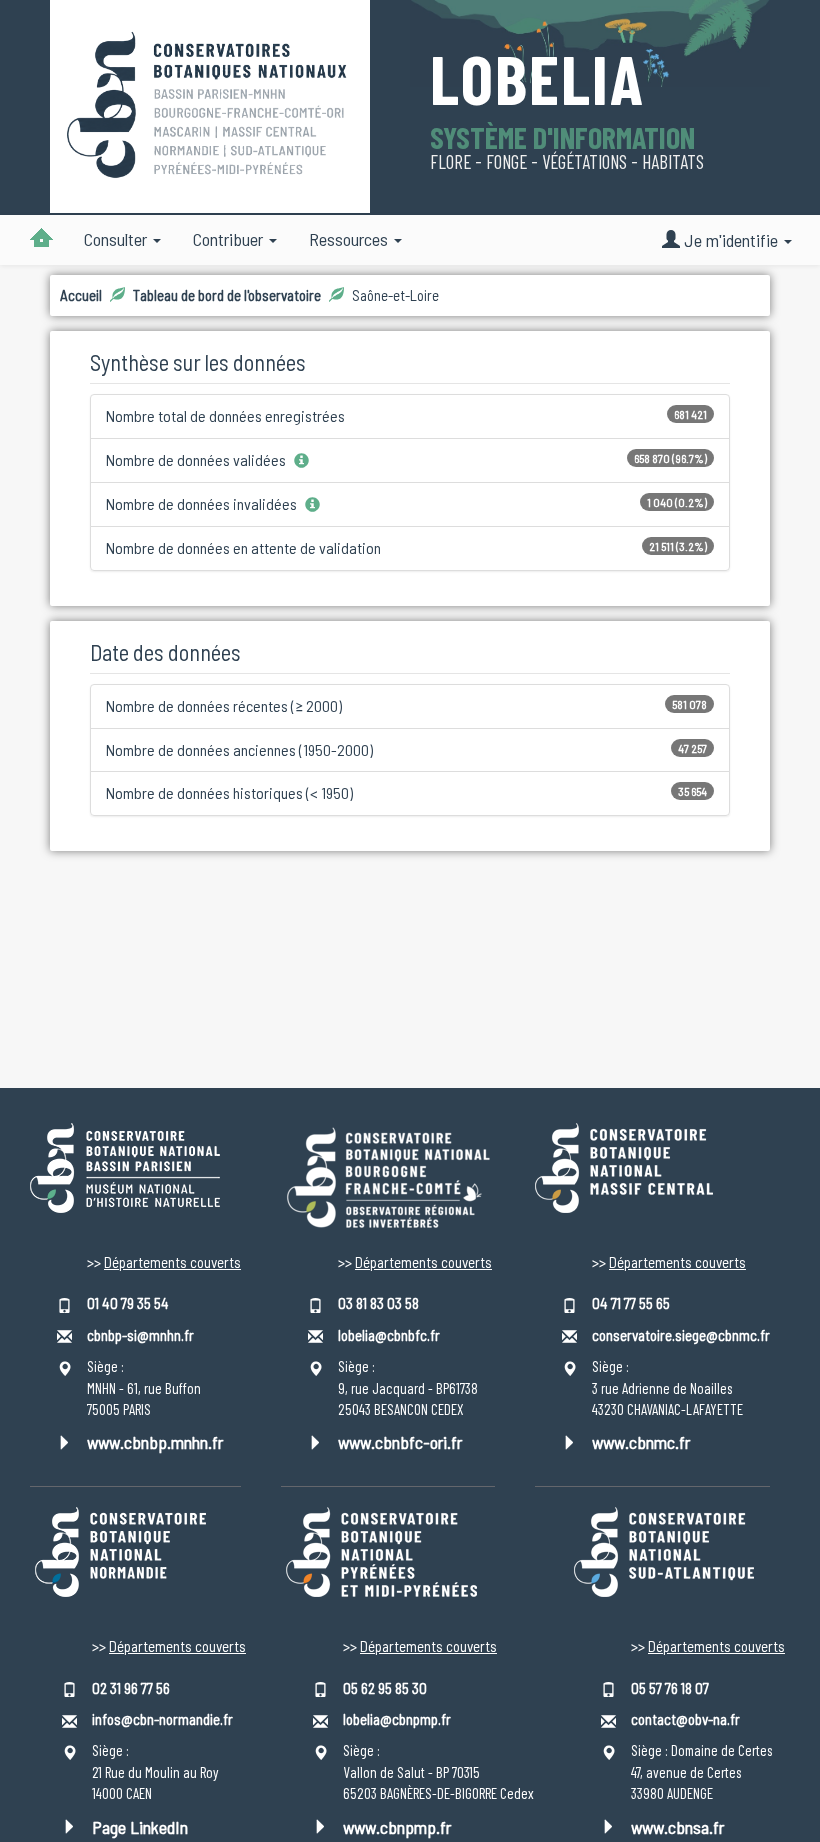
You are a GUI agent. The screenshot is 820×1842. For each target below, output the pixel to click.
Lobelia (537, 81)
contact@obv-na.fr (685, 1719)
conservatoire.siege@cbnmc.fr (681, 1335)
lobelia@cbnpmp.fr (397, 1719)
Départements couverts (172, 1262)
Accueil (81, 295)
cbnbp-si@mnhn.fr (140, 1335)
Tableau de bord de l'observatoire (227, 295)
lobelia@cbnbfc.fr (389, 1335)
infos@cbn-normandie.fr (162, 1719)
